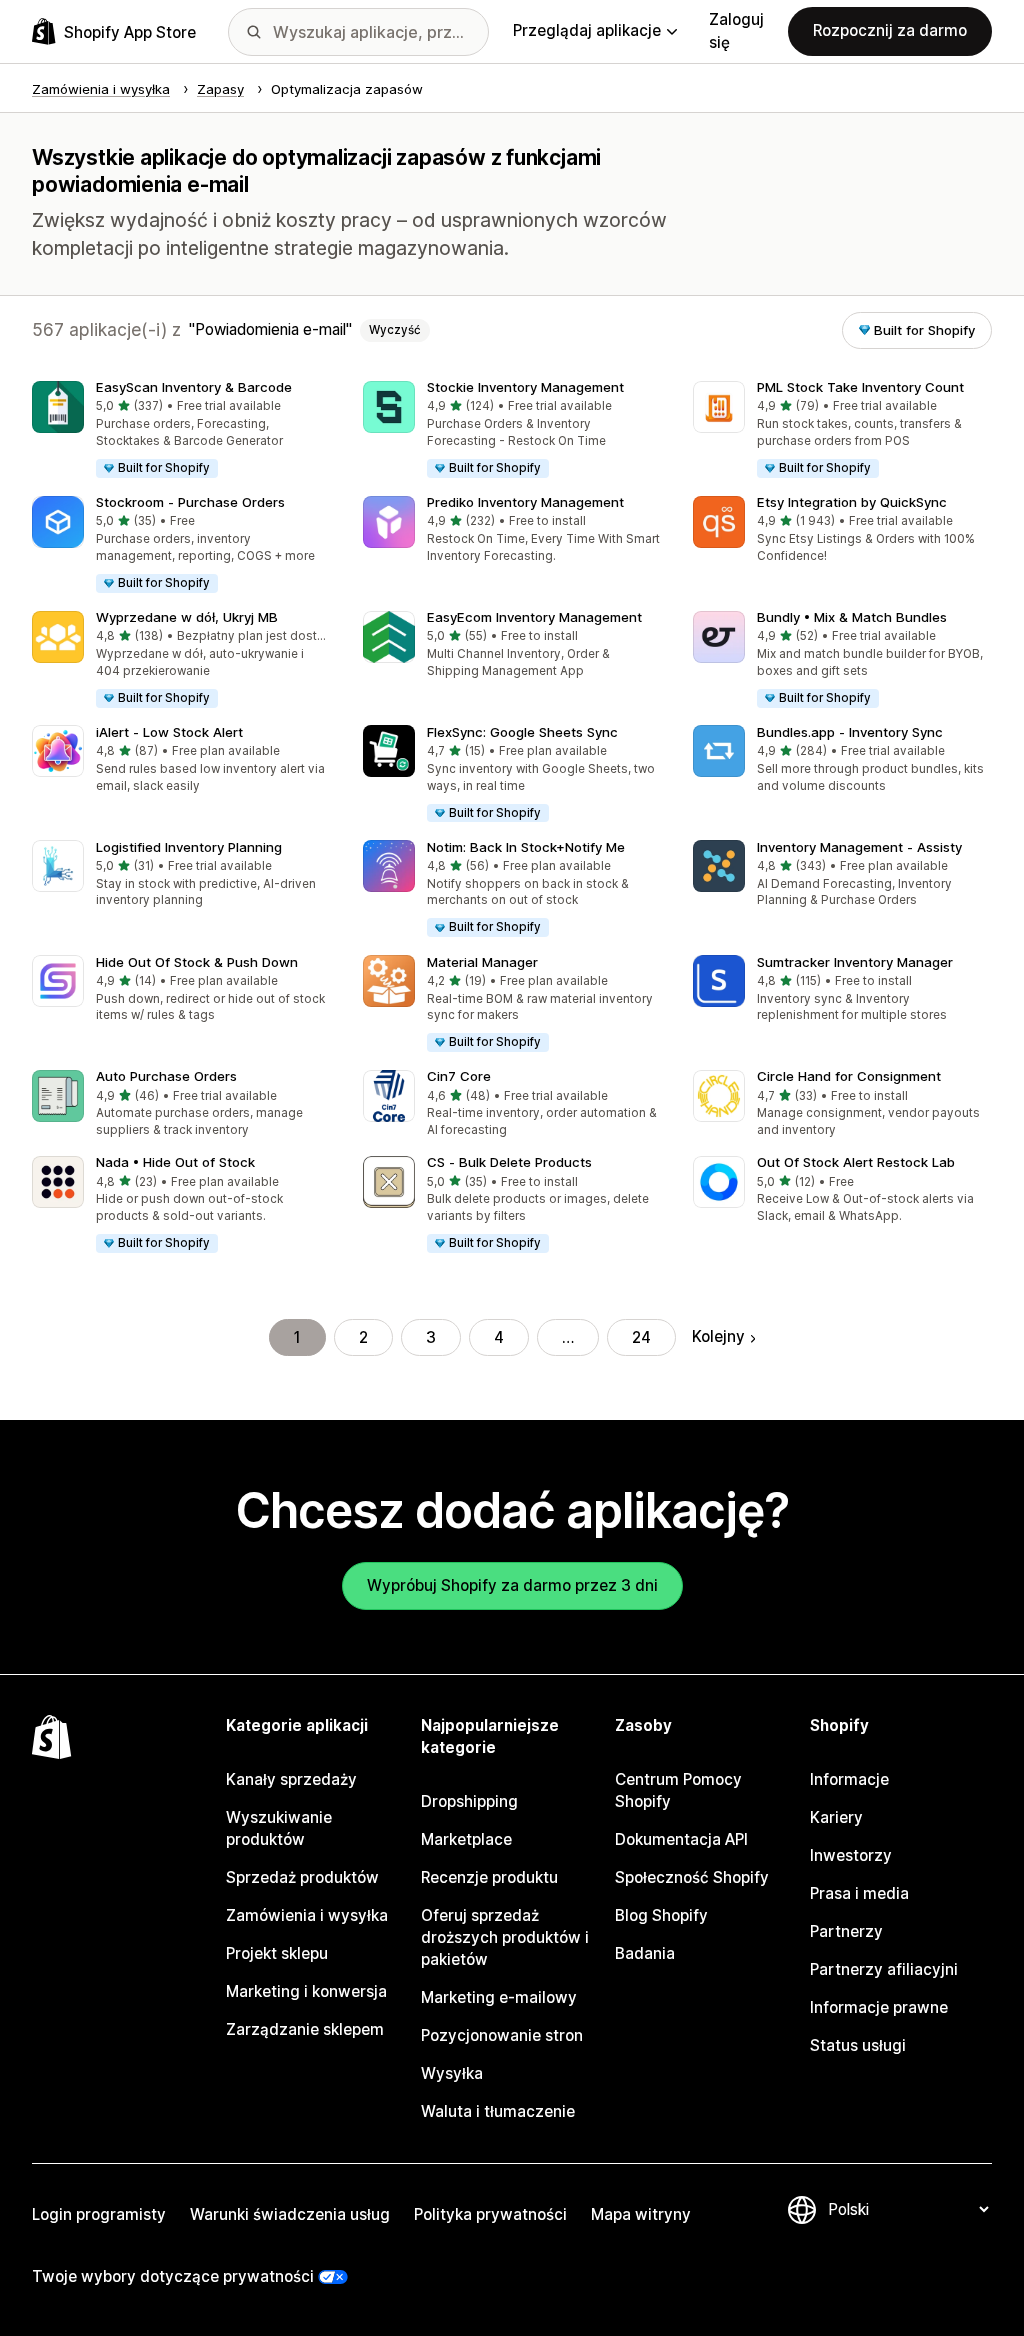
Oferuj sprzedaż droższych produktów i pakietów (505, 1937)
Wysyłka (452, 2073)
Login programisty (99, 2214)
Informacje (849, 1779)
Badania (645, 1953)
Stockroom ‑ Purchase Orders (190, 502)
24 (641, 1337)
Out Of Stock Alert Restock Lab (856, 1162)
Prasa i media (859, 1893)
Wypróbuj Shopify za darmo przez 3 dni (512, 1585)
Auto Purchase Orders (166, 1076)
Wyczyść (395, 330)
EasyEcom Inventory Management (534, 617)
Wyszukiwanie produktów (279, 1828)
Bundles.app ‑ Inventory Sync (850, 732)
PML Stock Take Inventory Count (860, 387)
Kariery (836, 1817)
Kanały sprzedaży (291, 1779)
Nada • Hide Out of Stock (175, 1162)
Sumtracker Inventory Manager (855, 962)
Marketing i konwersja (306, 1991)
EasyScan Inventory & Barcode (194, 387)
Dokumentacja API (681, 1839)
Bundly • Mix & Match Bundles (852, 617)
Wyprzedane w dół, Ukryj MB (187, 617)
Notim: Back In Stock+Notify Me (526, 847)
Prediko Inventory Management (525, 502)
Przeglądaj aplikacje (587, 30)
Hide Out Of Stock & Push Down (197, 962)
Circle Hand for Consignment (849, 1076)
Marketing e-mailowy (499, 1997)
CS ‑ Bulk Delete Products (509, 1162)
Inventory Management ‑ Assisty (859, 847)
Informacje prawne (879, 2007)
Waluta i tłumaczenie (498, 2111)
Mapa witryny (641, 2214)
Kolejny (718, 1336)
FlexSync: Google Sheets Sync (522, 732)
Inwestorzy (851, 1855)
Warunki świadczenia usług (290, 2214)
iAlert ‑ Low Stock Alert (169, 732)
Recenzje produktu (489, 1877)
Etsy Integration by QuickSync (852, 502)
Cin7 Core (459, 1076)
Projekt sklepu (277, 1953)
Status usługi (858, 2045)
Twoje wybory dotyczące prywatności (173, 2276)
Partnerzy (846, 1931)
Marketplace (466, 1839)
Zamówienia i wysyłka (307, 1915)
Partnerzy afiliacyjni (884, 1969)
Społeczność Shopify (692, 1877)
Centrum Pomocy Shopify (678, 1790)
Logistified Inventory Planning (189, 847)
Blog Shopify (661, 1915)
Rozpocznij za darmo (890, 30)
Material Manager (482, 962)
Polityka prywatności (490, 2214)
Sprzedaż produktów (302, 1877)
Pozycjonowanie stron (502, 2035)
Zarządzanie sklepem (305, 2029)
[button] (181, 430)
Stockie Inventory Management (525, 387)
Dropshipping (469, 1801)
